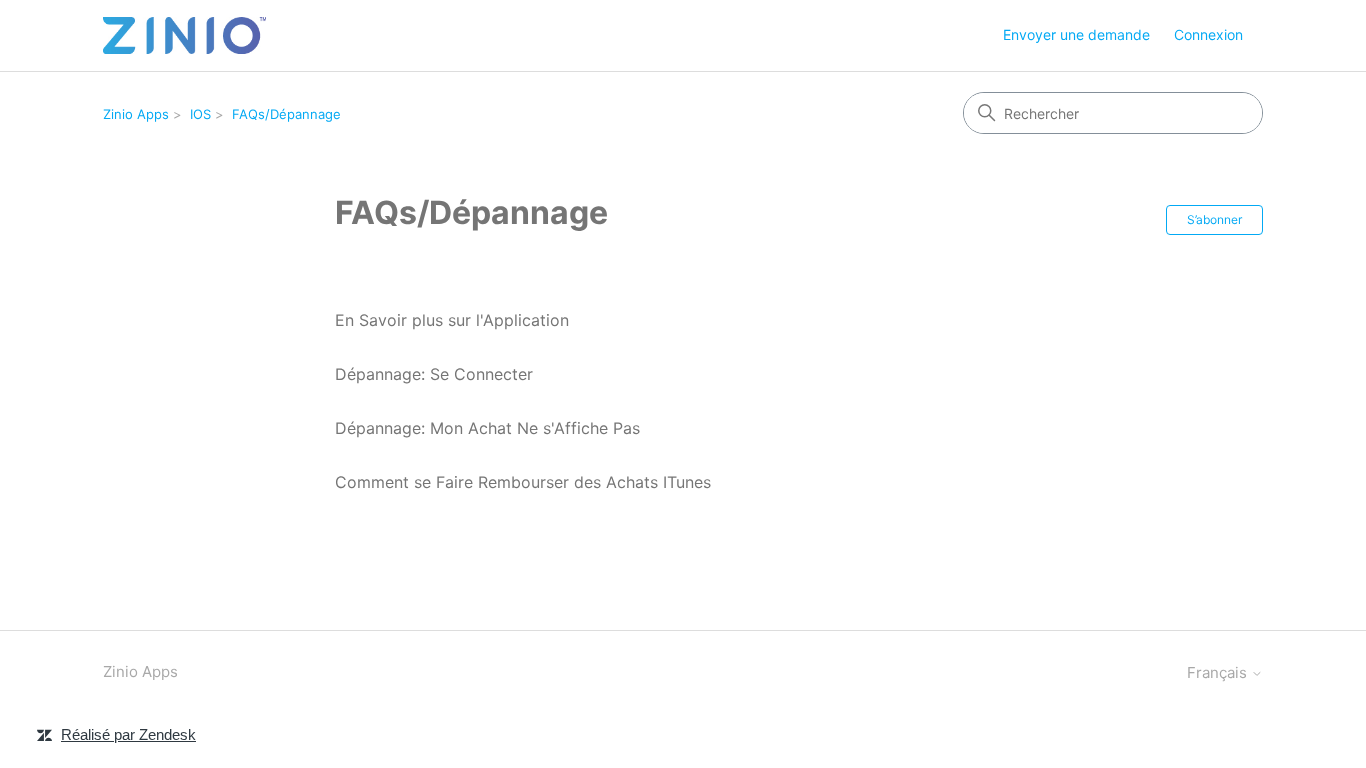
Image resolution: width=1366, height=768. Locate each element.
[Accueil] (184, 35)
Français (1219, 672)
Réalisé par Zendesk (128, 734)
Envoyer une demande (1076, 34)
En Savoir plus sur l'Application (452, 320)
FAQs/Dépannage (286, 114)
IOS (200, 114)
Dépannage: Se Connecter (434, 374)
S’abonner (1214, 219)
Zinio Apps (136, 114)
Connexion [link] (1208, 34)
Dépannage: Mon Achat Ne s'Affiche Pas (487, 428)
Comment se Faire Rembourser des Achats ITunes (523, 482)
